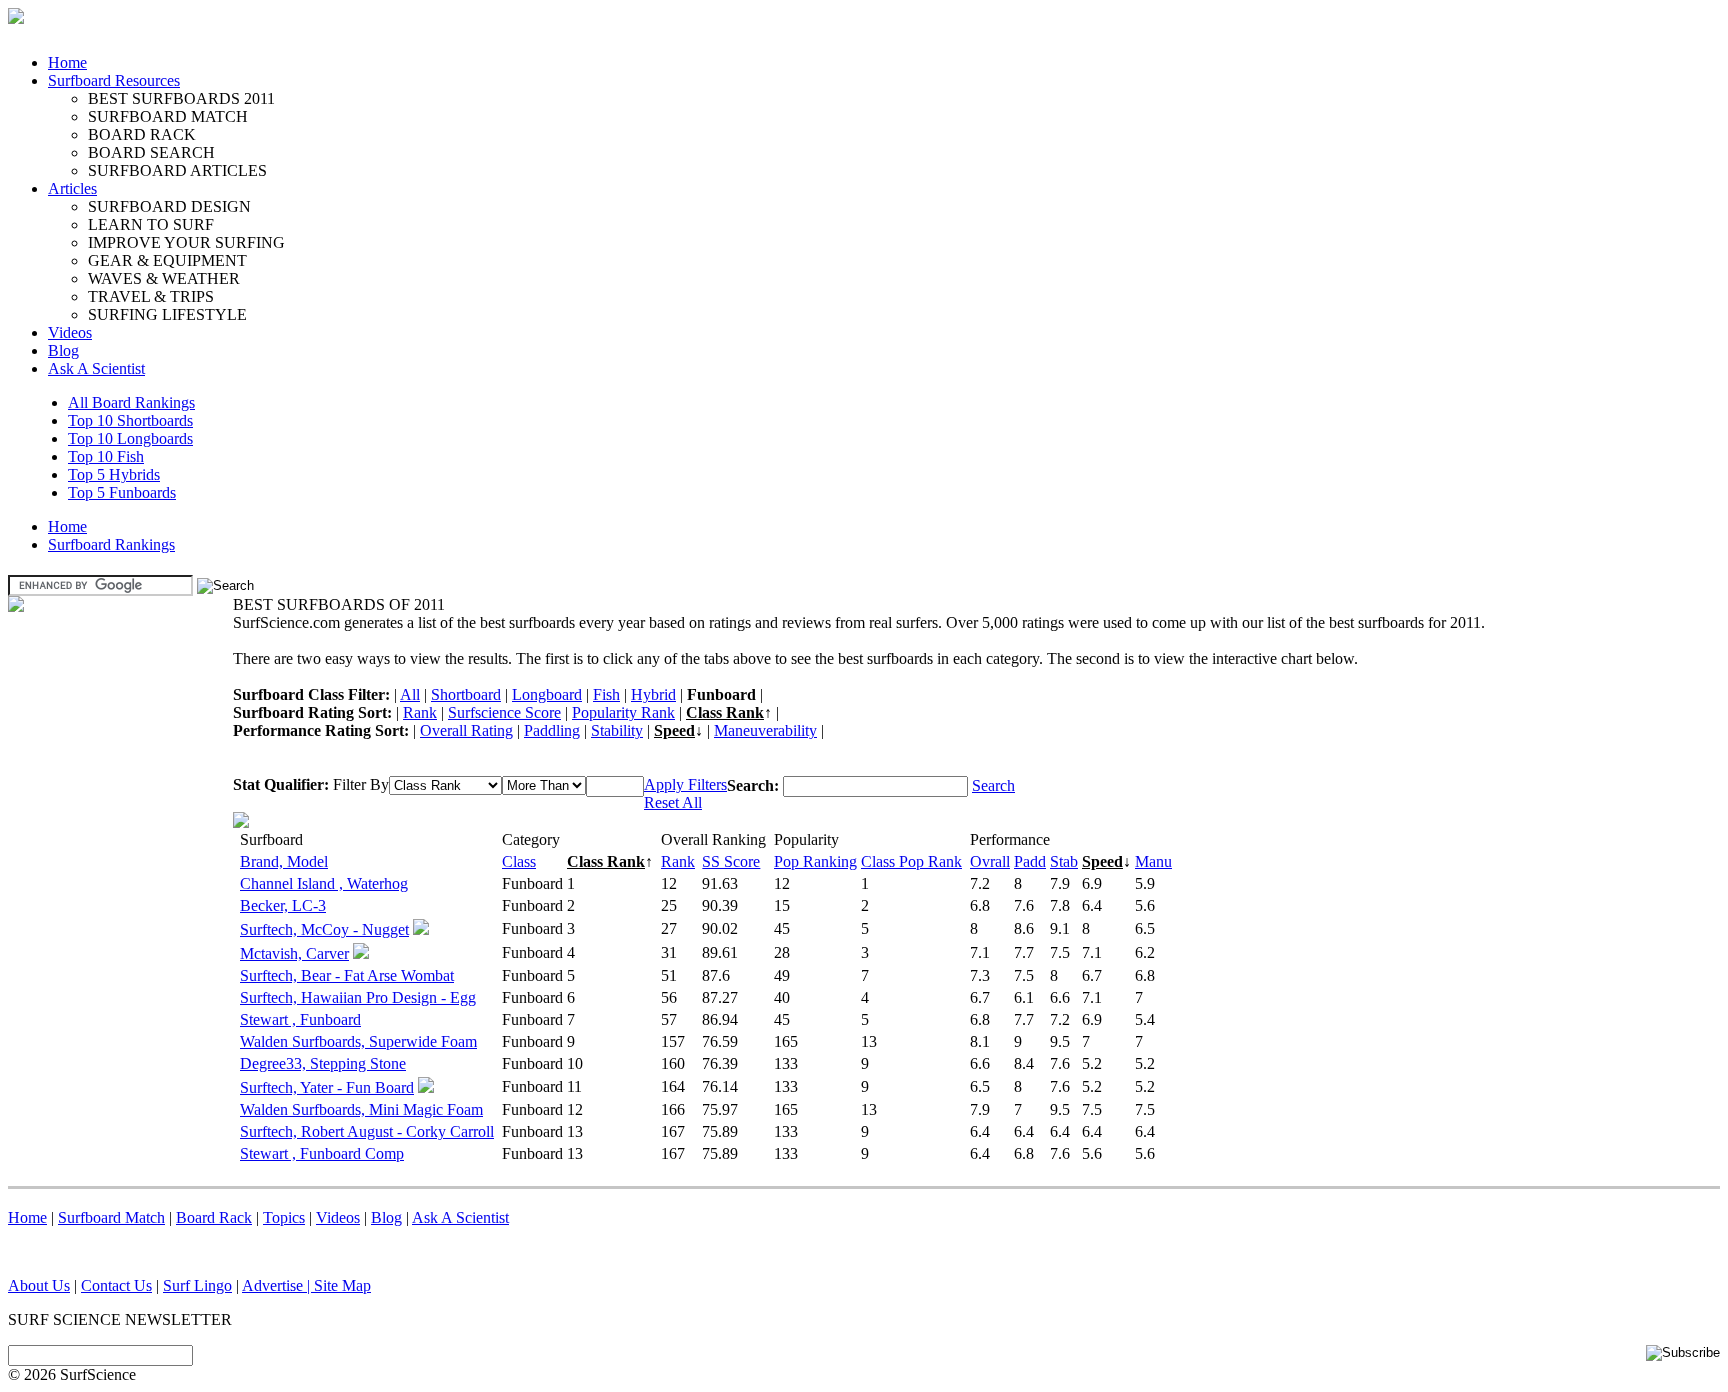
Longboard (547, 694)
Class (519, 861)
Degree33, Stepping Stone (323, 1063)
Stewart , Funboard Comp (322, 1153)
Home (67, 62)
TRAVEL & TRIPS (151, 296)
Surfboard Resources (114, 80)
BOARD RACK (142, 134)
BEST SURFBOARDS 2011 (181, 98)
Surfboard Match (111, 1217)
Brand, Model (284, 861)
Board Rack (214, 1217)
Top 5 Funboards (122, 492)
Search (993, 785)
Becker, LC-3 (283, 905)
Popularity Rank (623, 712)
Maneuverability (765, 730)
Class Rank (725, 712)
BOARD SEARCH (151, 152)
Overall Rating (466, 730)
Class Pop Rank (911, 861)
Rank (420, 712)
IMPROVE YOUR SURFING (186, 242)
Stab (1064, 861)
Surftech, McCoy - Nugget (324, 929)
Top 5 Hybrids (114, 474)
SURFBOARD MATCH (168, 116)
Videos (70, 332)
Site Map (342, 1285)
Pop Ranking (815, 861)
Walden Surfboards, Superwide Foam (358, 1041)
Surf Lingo (197, 1285)
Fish (606, 694)
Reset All (673, 802)
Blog (63, 350)
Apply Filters (685, 784)
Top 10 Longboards (130, 438)
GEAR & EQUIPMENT (167, 260)
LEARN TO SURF (151, 224)
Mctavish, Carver (294, 953)
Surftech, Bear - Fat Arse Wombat (347, 975)
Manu (1153, 861)
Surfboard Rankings (111, 544)
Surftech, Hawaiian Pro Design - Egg (358, 997)
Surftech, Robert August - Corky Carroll (367, 1131)
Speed (674, 730)
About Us (39, 1285)
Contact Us (116, 1285)
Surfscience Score (504, 712)
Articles (72, 188)
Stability (617, 730)
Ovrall (990, 861)
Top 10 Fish (106, 456)
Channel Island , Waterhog (324, 883)
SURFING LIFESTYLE (167, 314)
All (410, 694)
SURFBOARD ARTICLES (177, 170)
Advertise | (278, 1285)
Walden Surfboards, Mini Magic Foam (361, 1109)
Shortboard (466, 694)
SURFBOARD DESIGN (169, 206)
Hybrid (653, 694)
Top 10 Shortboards (130, 420)
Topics (284, 1217)
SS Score (731, 861)
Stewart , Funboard (300, 1019)
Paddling (552, 730)
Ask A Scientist (96, 368)
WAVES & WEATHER (164, 278)
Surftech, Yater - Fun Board (327, 1087)
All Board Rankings (131, 402)
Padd (1030, 861)
